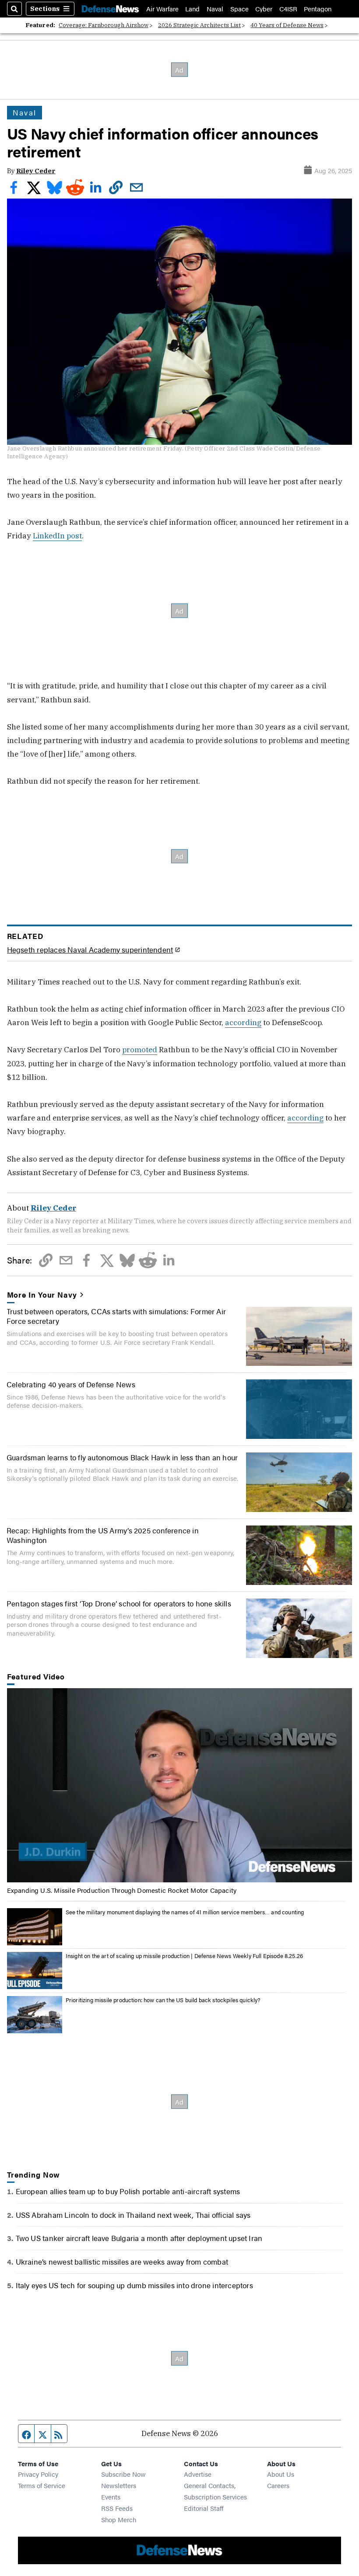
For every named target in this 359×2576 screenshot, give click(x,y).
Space (239, 9)
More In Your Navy (42, 1295)
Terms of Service (42, 2485)
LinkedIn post (57, 536)
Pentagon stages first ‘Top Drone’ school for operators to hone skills (119, 1603)
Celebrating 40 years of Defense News (71, 1384)
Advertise (198, 2474)
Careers (278, 2485)
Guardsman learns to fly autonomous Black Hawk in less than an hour (122, 1457)
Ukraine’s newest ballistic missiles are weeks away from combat (122, 2261)
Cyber (264, 9)
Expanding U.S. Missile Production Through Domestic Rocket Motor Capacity (122, 1890)
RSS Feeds (117, 2508)
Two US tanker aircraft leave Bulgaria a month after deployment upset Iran (139, 2238)
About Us (281, 2474)
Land (192, 9)
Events (111, 2497)
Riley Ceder (36, 171)
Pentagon (318, 9)
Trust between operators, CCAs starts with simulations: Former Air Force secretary (116, 1316)
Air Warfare (162, 9)
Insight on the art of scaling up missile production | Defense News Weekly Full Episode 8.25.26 (184, 1956)
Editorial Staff (204, 2508)
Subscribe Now (123, 2474)
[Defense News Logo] (110, 9)
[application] (180, 1785)
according (243, 1022)
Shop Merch (119, 2519)
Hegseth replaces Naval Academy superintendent (90, 949)
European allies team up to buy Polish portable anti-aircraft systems (128, 2191)
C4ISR (288, 9)
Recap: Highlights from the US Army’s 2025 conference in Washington (103, 1535)
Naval (215, 9)
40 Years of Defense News (287, 25)
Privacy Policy (38, 2474)
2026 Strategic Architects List (199, 25)
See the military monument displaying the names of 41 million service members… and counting (185, 1912)
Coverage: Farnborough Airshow (104, 25)
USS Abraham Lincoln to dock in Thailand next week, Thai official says (133, 2215)
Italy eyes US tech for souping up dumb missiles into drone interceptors (134, 2285)
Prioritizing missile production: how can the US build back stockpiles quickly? (163, 2000)
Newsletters (119, 2485)
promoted (140, 1049)
